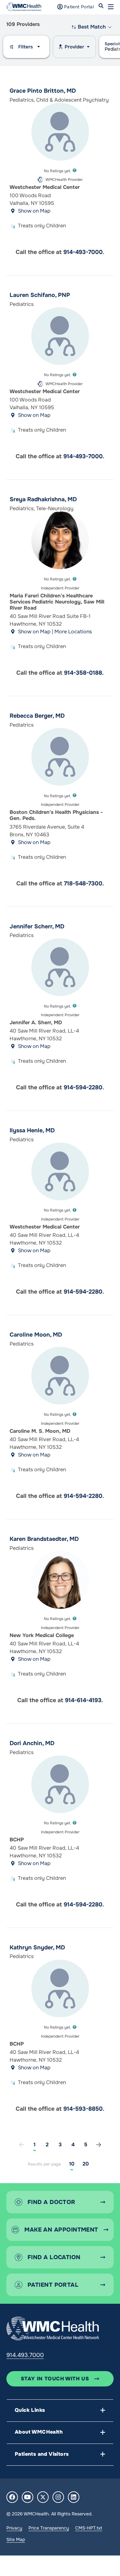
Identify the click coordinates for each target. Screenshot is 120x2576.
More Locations (73, 632)
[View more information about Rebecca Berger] (60, 757)
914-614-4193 (83, 1700)
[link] (99, 2145)
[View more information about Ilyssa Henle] (60, 1171)
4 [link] (73, 2145)
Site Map (16, 2539)
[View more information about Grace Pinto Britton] (60, 132)
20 (86, 2164)
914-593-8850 (83, 2109)
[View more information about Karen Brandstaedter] (60, 1580)
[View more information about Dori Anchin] (60, 1784)
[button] (111, 7)
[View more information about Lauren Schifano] (60, 336)
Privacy (14, 2528)
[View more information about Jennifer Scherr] (60, 967)
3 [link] (60, 2145)
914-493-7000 (83, 252)
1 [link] (35, 2145)
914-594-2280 (83, 1087)
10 (72, 2164)
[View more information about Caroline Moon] (60, 1376)
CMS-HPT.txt (89, 2528)
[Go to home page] (53, 2328)
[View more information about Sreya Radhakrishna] (60, 540)
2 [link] (47, 2145)
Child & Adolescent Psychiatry (72, 100)
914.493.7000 (25, 2355)
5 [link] (86, 2145)
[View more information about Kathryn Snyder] (60, 1989)
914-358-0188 (83, 673)
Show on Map (34, 211)
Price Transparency (49, 2528)
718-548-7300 (83, 883)
